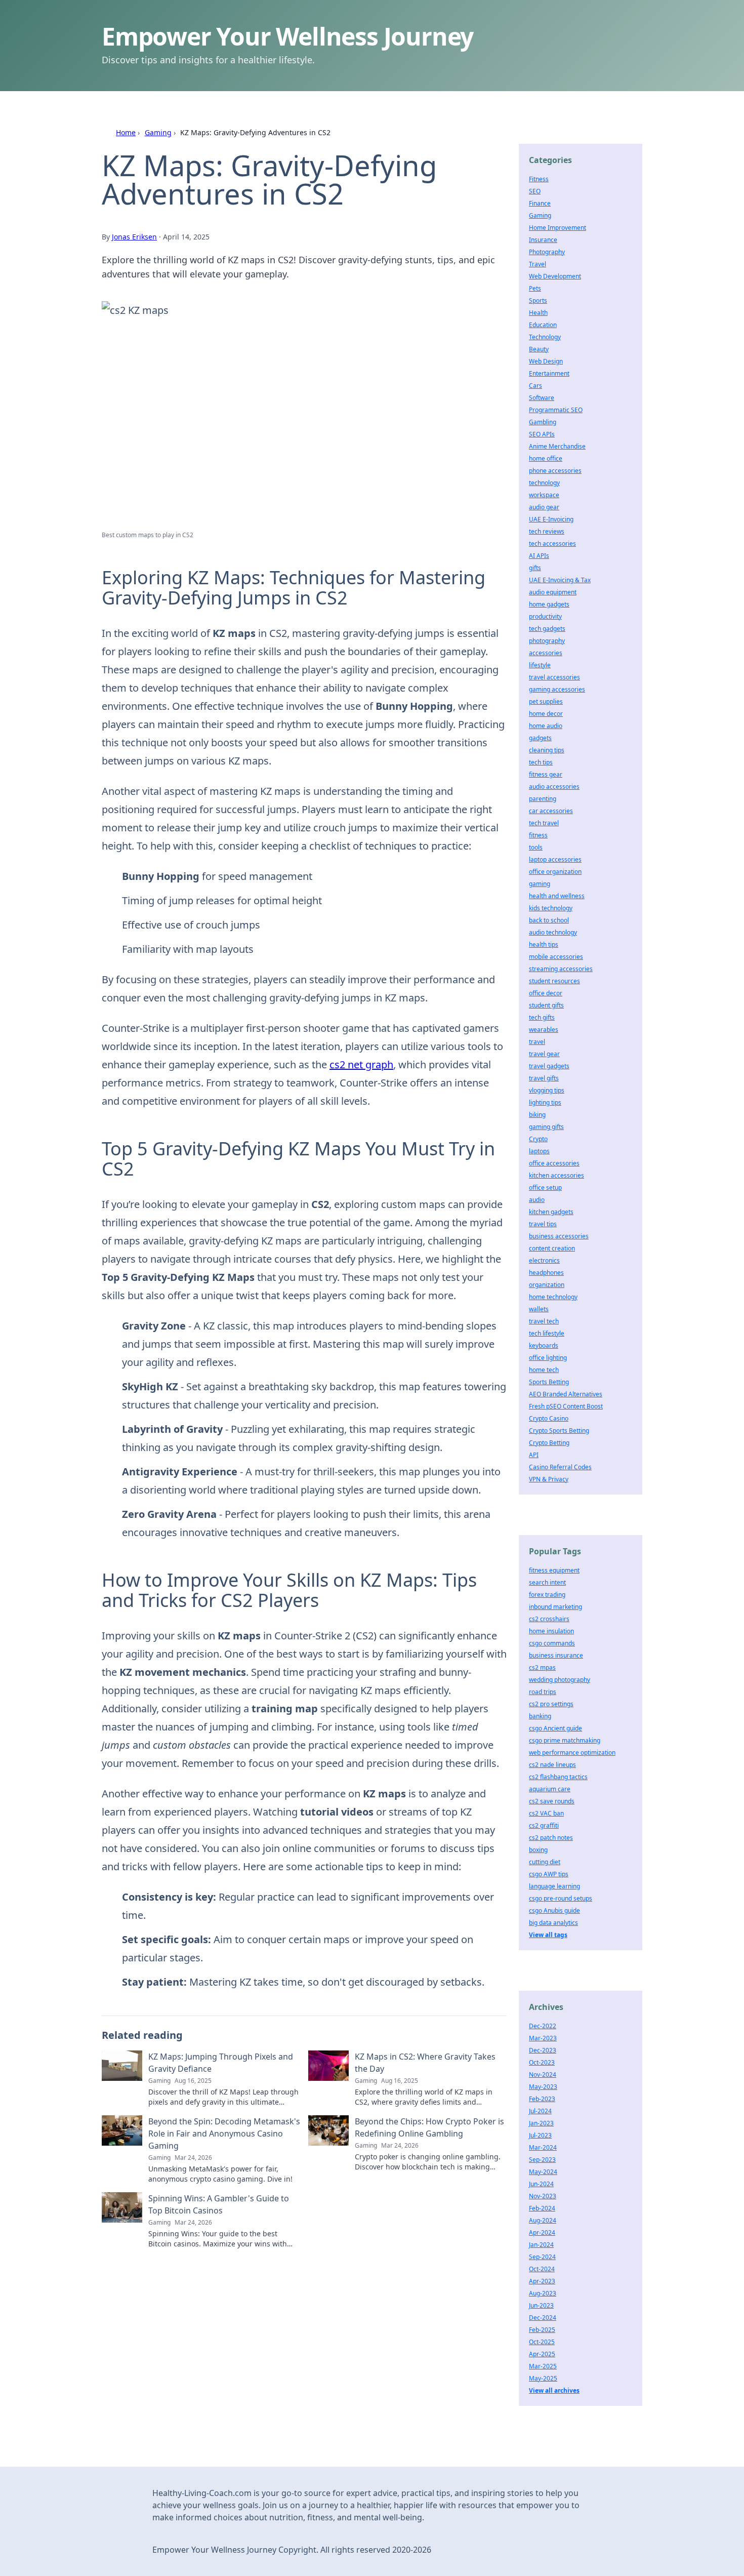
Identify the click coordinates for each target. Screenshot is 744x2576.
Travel (538, 264)
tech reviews (547, 531)
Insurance (543, 240)
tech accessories (552, 544)
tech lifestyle (547, 1333)
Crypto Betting (549, 1443)
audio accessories (554, 787)
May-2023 (543, 2087)
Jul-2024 (540, 2111)
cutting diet (545, 1862)
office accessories (554, 1163)
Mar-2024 (543, 2147)
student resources (554, 981)
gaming (540, 884)
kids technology (551, 908)
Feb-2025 (542, 2330)
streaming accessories (561, 969)
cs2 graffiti (544, 1825)
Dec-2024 (543, 2318)
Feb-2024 (542, 2208)
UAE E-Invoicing (551, 519)
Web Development (555, 276)
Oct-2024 (542, 2269)
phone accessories (555, 471)
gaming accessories (557, 689)
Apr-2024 (542, 2232)
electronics (544, 1260)
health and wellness (557, 896)
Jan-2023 (541, 2123)
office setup (545, 1188)
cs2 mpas (542, 1667)
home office (546, 458)
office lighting (548, 1358)
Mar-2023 (543, 2038)
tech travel (544, 823)
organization (547, 1285)
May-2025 (543, 2378)
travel (537, 1042)
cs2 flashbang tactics (558, 1777)
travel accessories (554, 677)
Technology (545, 337)
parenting (543, 799)
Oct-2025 (542, 2342)
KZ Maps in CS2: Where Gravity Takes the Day (425, 2063)
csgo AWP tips (549, 1874)
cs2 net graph (361, 1064)
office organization (555, 872)
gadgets (540, 738)
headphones (546, 1273)
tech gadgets (547, 629)
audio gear (544, 507)
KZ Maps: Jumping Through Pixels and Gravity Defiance (221, 2063)
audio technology (553, 932)
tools (536, 847)
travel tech (544, 1321)
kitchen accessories (556, 1175)
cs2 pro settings (551, 1704)
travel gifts (544, 1078)
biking (537, 1115)
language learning (554, 1886)
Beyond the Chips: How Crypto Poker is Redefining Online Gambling (429, 2127)
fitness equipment (554, 1570)
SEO (535, 191)
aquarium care (550, 1789)
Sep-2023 (542, 2160)
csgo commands (552, 1643)
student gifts (546, 1005)
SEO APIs (542, 434)
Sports (538, 300)
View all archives (554, 2390)
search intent (547, 1582)
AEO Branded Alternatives (566, 1394)
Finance (540, 203)
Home (126, 132)
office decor (546, 993)
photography (547, 641)
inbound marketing (555, 1607)
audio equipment (553, 592)
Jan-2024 (541, 2245)
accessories (546, 653)
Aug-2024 (543, 2220)
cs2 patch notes (551, 1838)
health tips (544, 944)
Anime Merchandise (557, 446)
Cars (535, 386)
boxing (538, 1850)
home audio (546, 726)
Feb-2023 (542, 2099)
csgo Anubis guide (554, 1910)
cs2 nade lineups (552, 1765)
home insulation (551, 1631)
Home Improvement (557, 228)
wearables (544, 1030)
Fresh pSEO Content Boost (566, 1406)
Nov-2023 (543, 2196)
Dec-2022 (543, 2026)
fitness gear (546, 774)
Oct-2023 (542, 2062)
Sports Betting (549, 1382)
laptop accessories (555, 859)
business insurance (556, 1655)
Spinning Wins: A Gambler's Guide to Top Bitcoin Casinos (219, 2204)
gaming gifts (546, 1127)
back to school (549, 920)
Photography (547, 252)
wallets (539, 1309)
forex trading (547, 1595)
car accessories (551, 811)
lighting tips (545, 1102)
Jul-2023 (540, 2135)
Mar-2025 (543, 2366)
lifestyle (540, 665)
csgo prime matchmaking (565, 1740)
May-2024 (543, 2172)
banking (540, 1716)
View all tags (548, 1935)
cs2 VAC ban (546, 1813)
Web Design (546, 361)
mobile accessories (556, 957)
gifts (535, 568)
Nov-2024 (543, 2075)
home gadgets (549, 604)
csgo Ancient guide (555, 1728)
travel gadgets (549, 1066)
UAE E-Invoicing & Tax (560, 580)
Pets (535, 288)
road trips (543, 1692)
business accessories (559, 1236)
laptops (539, 1151)
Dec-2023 (543, 2050)
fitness (538, 835)
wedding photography (560, 1680)
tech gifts (542, 1017)
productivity (545, 616)
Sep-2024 (542, 2257)
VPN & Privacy (549, 1479)
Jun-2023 (541, 2305)
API (534, 1455)
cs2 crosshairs (549, 1619)
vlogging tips (547, 1090)
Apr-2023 (542, 2281)
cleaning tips (547, 750)
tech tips (541, 762)
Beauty (539, 349)
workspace (544, 495)
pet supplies (546, 701)
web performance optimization (572, 1753)
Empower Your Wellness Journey (287, 36)
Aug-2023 (543, 2293)
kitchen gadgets (551, 1212)
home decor (546, 714)
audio (537, 1200)
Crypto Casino (549, 1418)
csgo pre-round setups (561, 1898)
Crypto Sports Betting (559, 1431)
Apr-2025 (542, 2354)
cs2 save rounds (552, 1801)
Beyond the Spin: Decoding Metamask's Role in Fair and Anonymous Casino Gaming (224, 2134)
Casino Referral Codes (560, 1467)
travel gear (544, 1054)
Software (542, 398)
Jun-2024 (541, 2184)
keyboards (544, 1345)
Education (543, 325)
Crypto (538, 1139)
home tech (544, 1370)
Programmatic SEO (556, 410)
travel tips (543, 1224)
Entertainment (549, 373)
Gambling (543, 422)
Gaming (158, 132)
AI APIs (539, 556)
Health (538, 313)
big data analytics (553, 1923)
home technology (553, 1297)
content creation (552, 1248)
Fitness (539, 179)
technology (544, 483)
